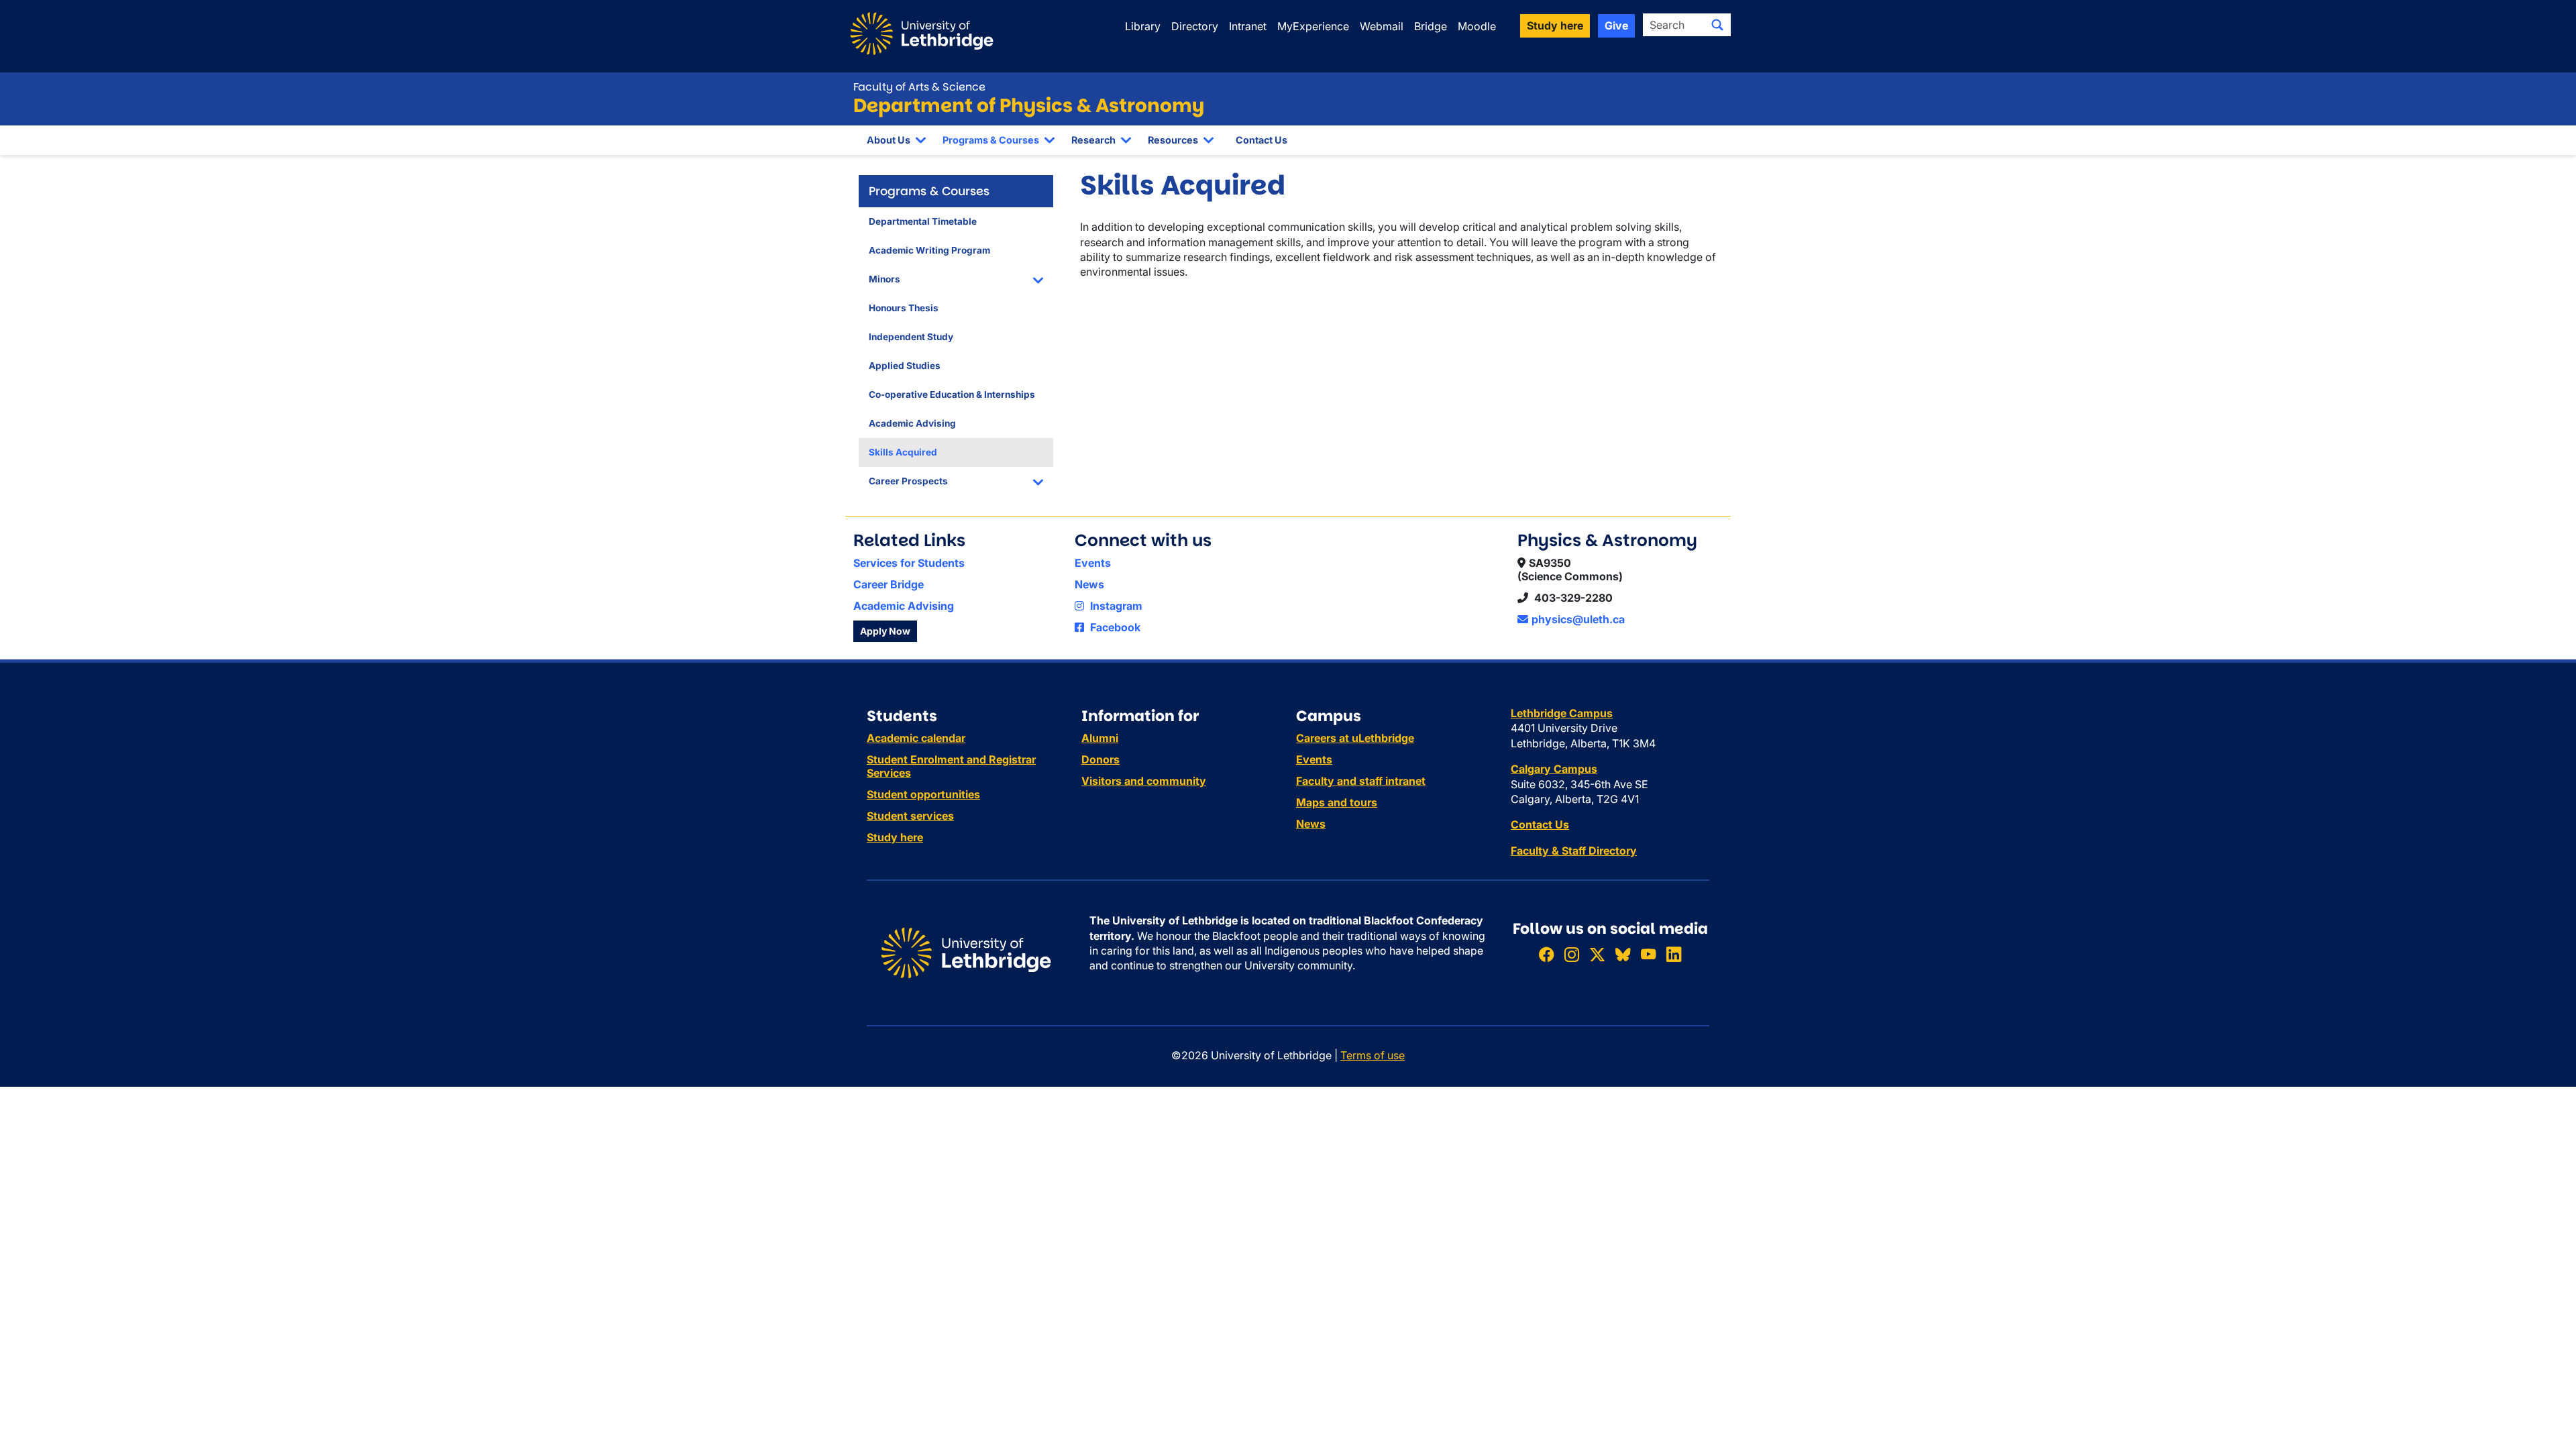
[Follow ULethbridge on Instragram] (1572, 954)
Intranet (1248, 26)
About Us (889, 140)
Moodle (1477, 26)
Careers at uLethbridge (1355, 738)
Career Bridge (889, 584)
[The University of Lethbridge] (966, 952)
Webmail (1382, 26)
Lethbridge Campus (1562, 713)
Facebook (1114, 627)
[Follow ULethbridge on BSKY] (1623, 954)
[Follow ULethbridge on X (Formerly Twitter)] (1597, 954)
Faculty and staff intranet (1361, 781)
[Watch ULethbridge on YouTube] (1648, 954)
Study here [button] (1555, 25)
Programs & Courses (991, 140)
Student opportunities (923, 794)
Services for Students (909, 563)
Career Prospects (908, 481)
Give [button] (1616, 25)
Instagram (1115, 606)
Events (1093, 563)
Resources (1173, 140)
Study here (895, 837)
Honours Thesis (904, 308)
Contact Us (1262, 140)
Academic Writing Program (929, 250)
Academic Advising (912, 423)
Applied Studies (905, 366)
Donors (1101, 759)
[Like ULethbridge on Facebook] (1546, 954)
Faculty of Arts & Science (919, 87)
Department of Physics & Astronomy (1029, 106)
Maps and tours (1337, 802)
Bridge (1431, 26)
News (1089, 584)
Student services (910, 816)
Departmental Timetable (923, 221)
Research (1093, 140)
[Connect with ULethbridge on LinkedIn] (1674, 954)
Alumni (1100, 738)
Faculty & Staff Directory (1574, 851)
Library (1143, 26)
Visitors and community (1144, 781)
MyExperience (1313, 26)
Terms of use (1373, 1055)
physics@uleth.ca (1578, 619)
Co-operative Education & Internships (952, 394)
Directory (1195, 26)
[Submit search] (1717, 25)
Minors (884, 279)
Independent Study (911, 337)
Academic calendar (916, 738)
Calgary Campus (1554, 769)
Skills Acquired (903, 452)
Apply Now (885, 631)
